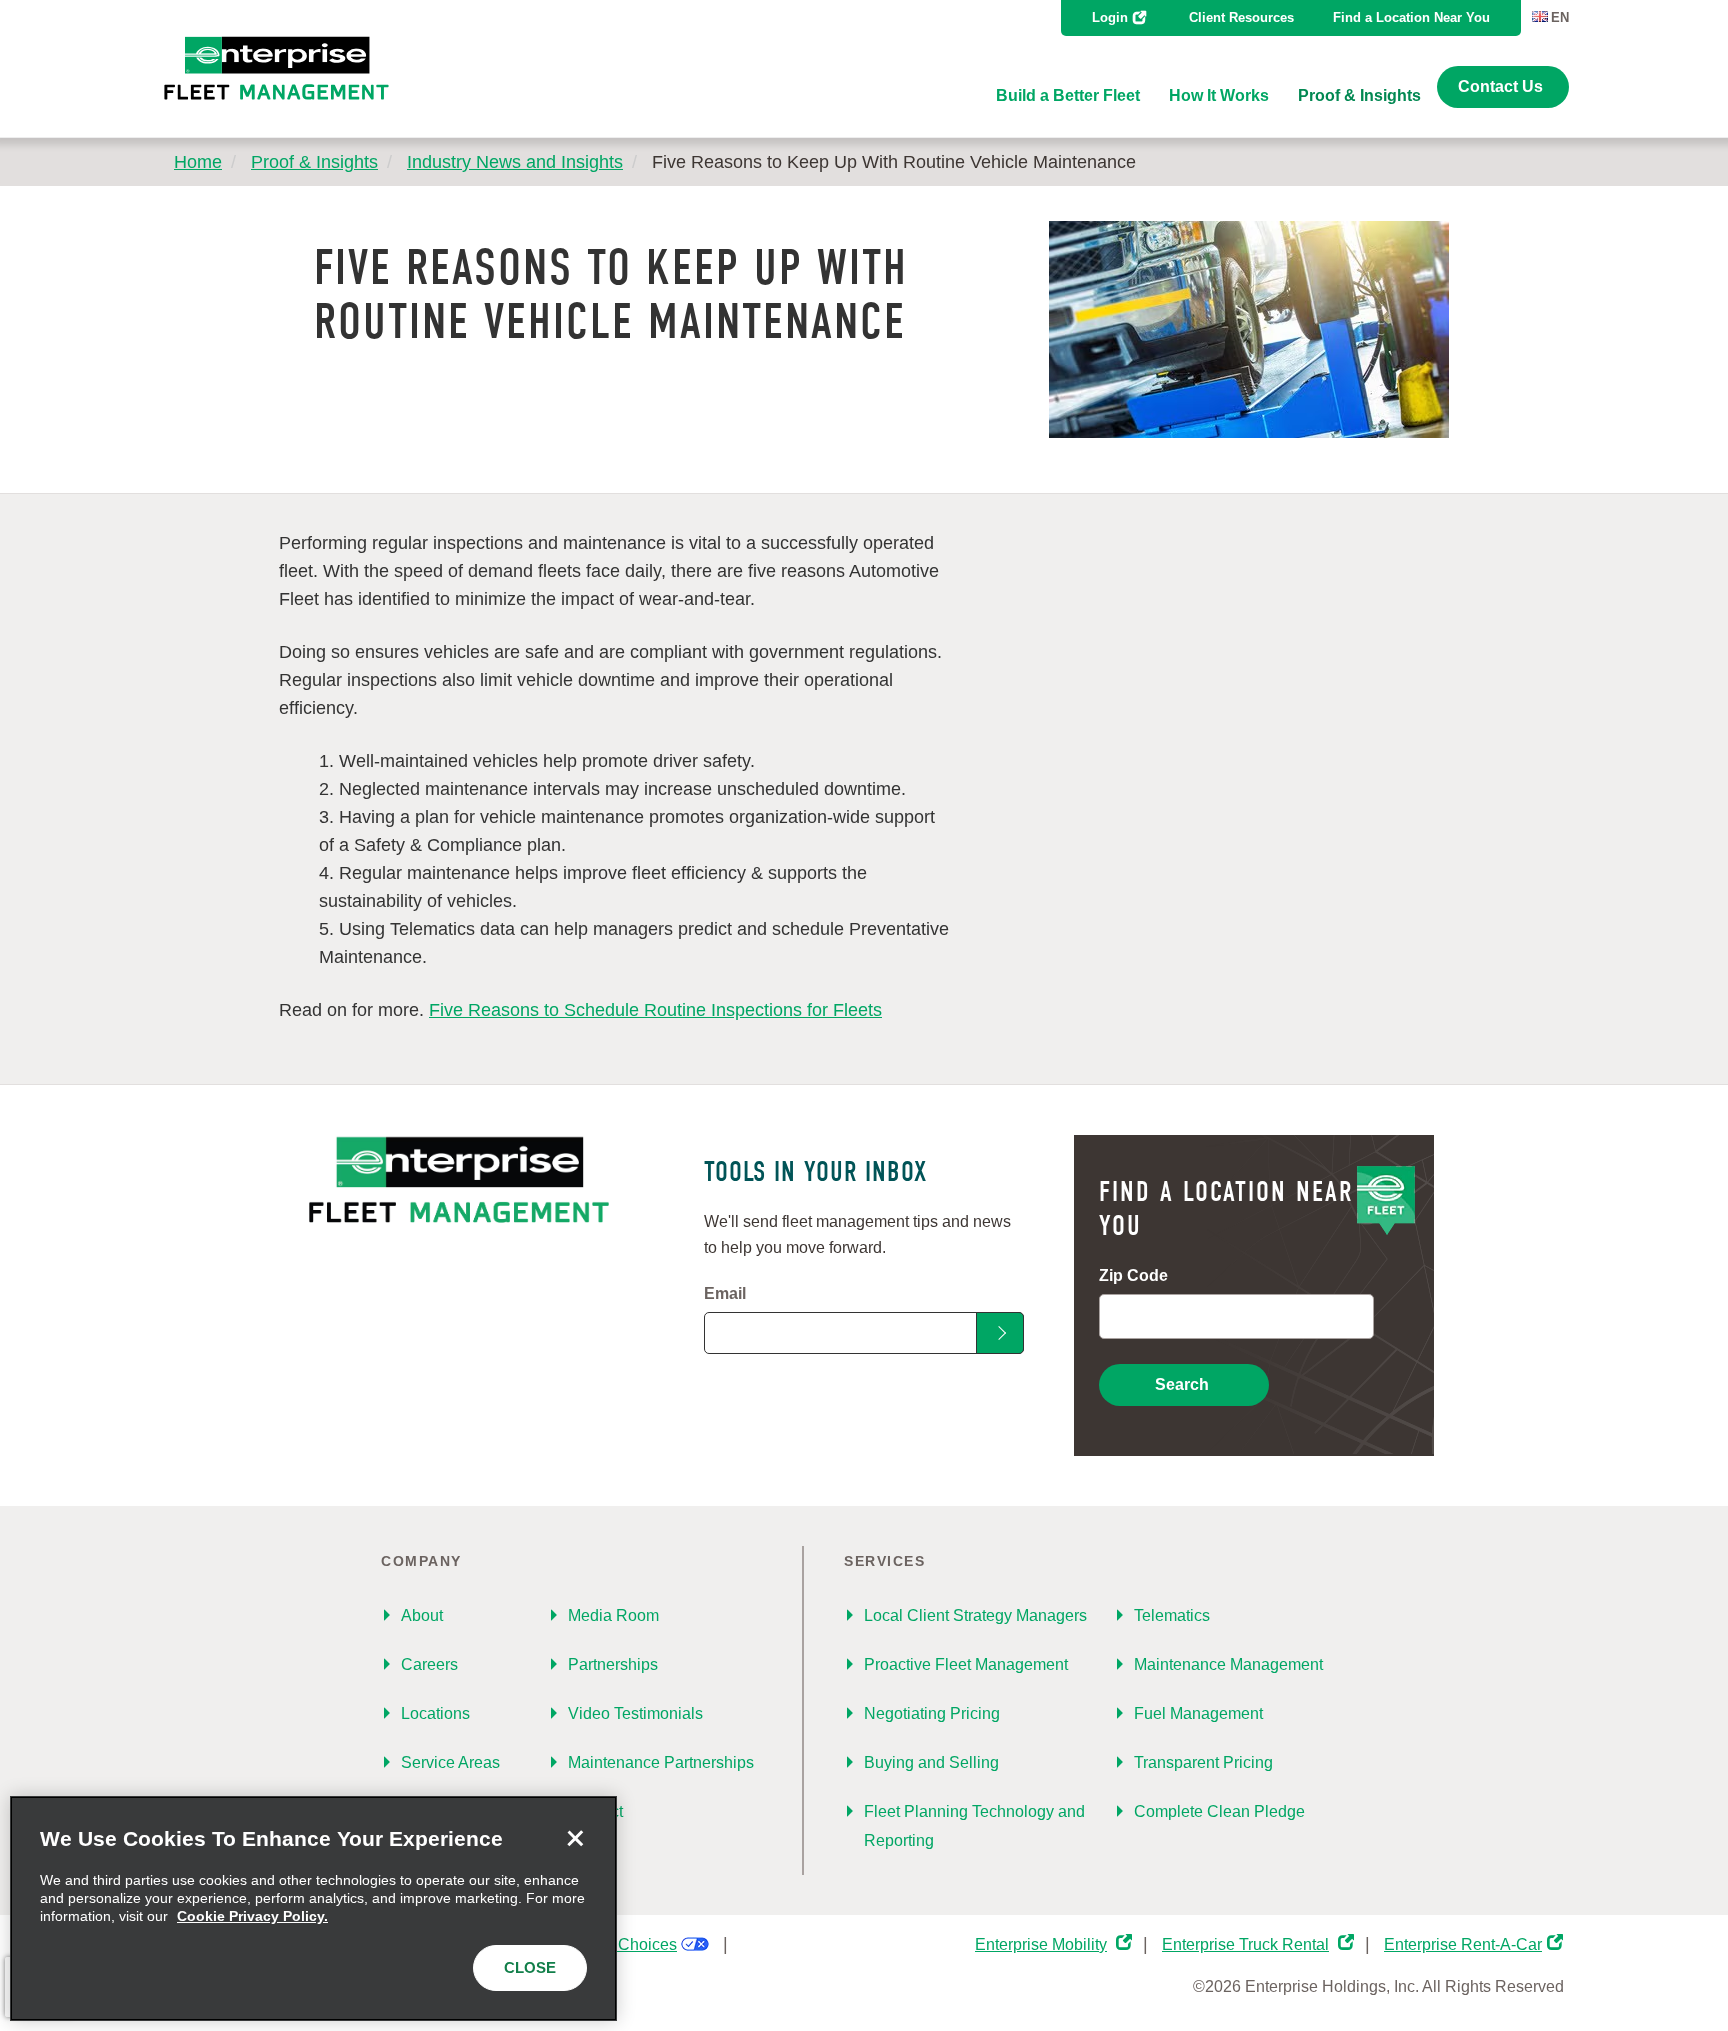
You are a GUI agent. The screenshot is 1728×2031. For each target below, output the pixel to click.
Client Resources (1241, 17)
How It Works (1219, 95)
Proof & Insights (1359, 95)
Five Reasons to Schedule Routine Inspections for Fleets (655, 1010)
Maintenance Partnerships (661, 1762)
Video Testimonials (635, 1713)
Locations (435, 1713)
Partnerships (613, 1664)
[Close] (575, 1838)
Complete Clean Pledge (1219, 1811)
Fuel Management (1198, 1713)
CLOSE (530, 1967)
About (422, 1615)
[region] (313, 1908)
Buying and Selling (931, 1762)
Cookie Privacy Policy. (252, 1916)
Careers (429, 1664)
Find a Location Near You (1411, 17)
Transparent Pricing (1203, 1762)
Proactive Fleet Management (966, 1664)
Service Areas (450, 1762)
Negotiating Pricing (932, 1713)
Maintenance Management (1228, 1664)
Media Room (613, 1615)
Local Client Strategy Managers (975, 1615)
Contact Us (1500, 86)
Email (725, 1293)
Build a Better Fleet (1068, 95)
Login (1110, 17)
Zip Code (1133, 1275)
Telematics (1172, 1615)
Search (1182, 1384)
